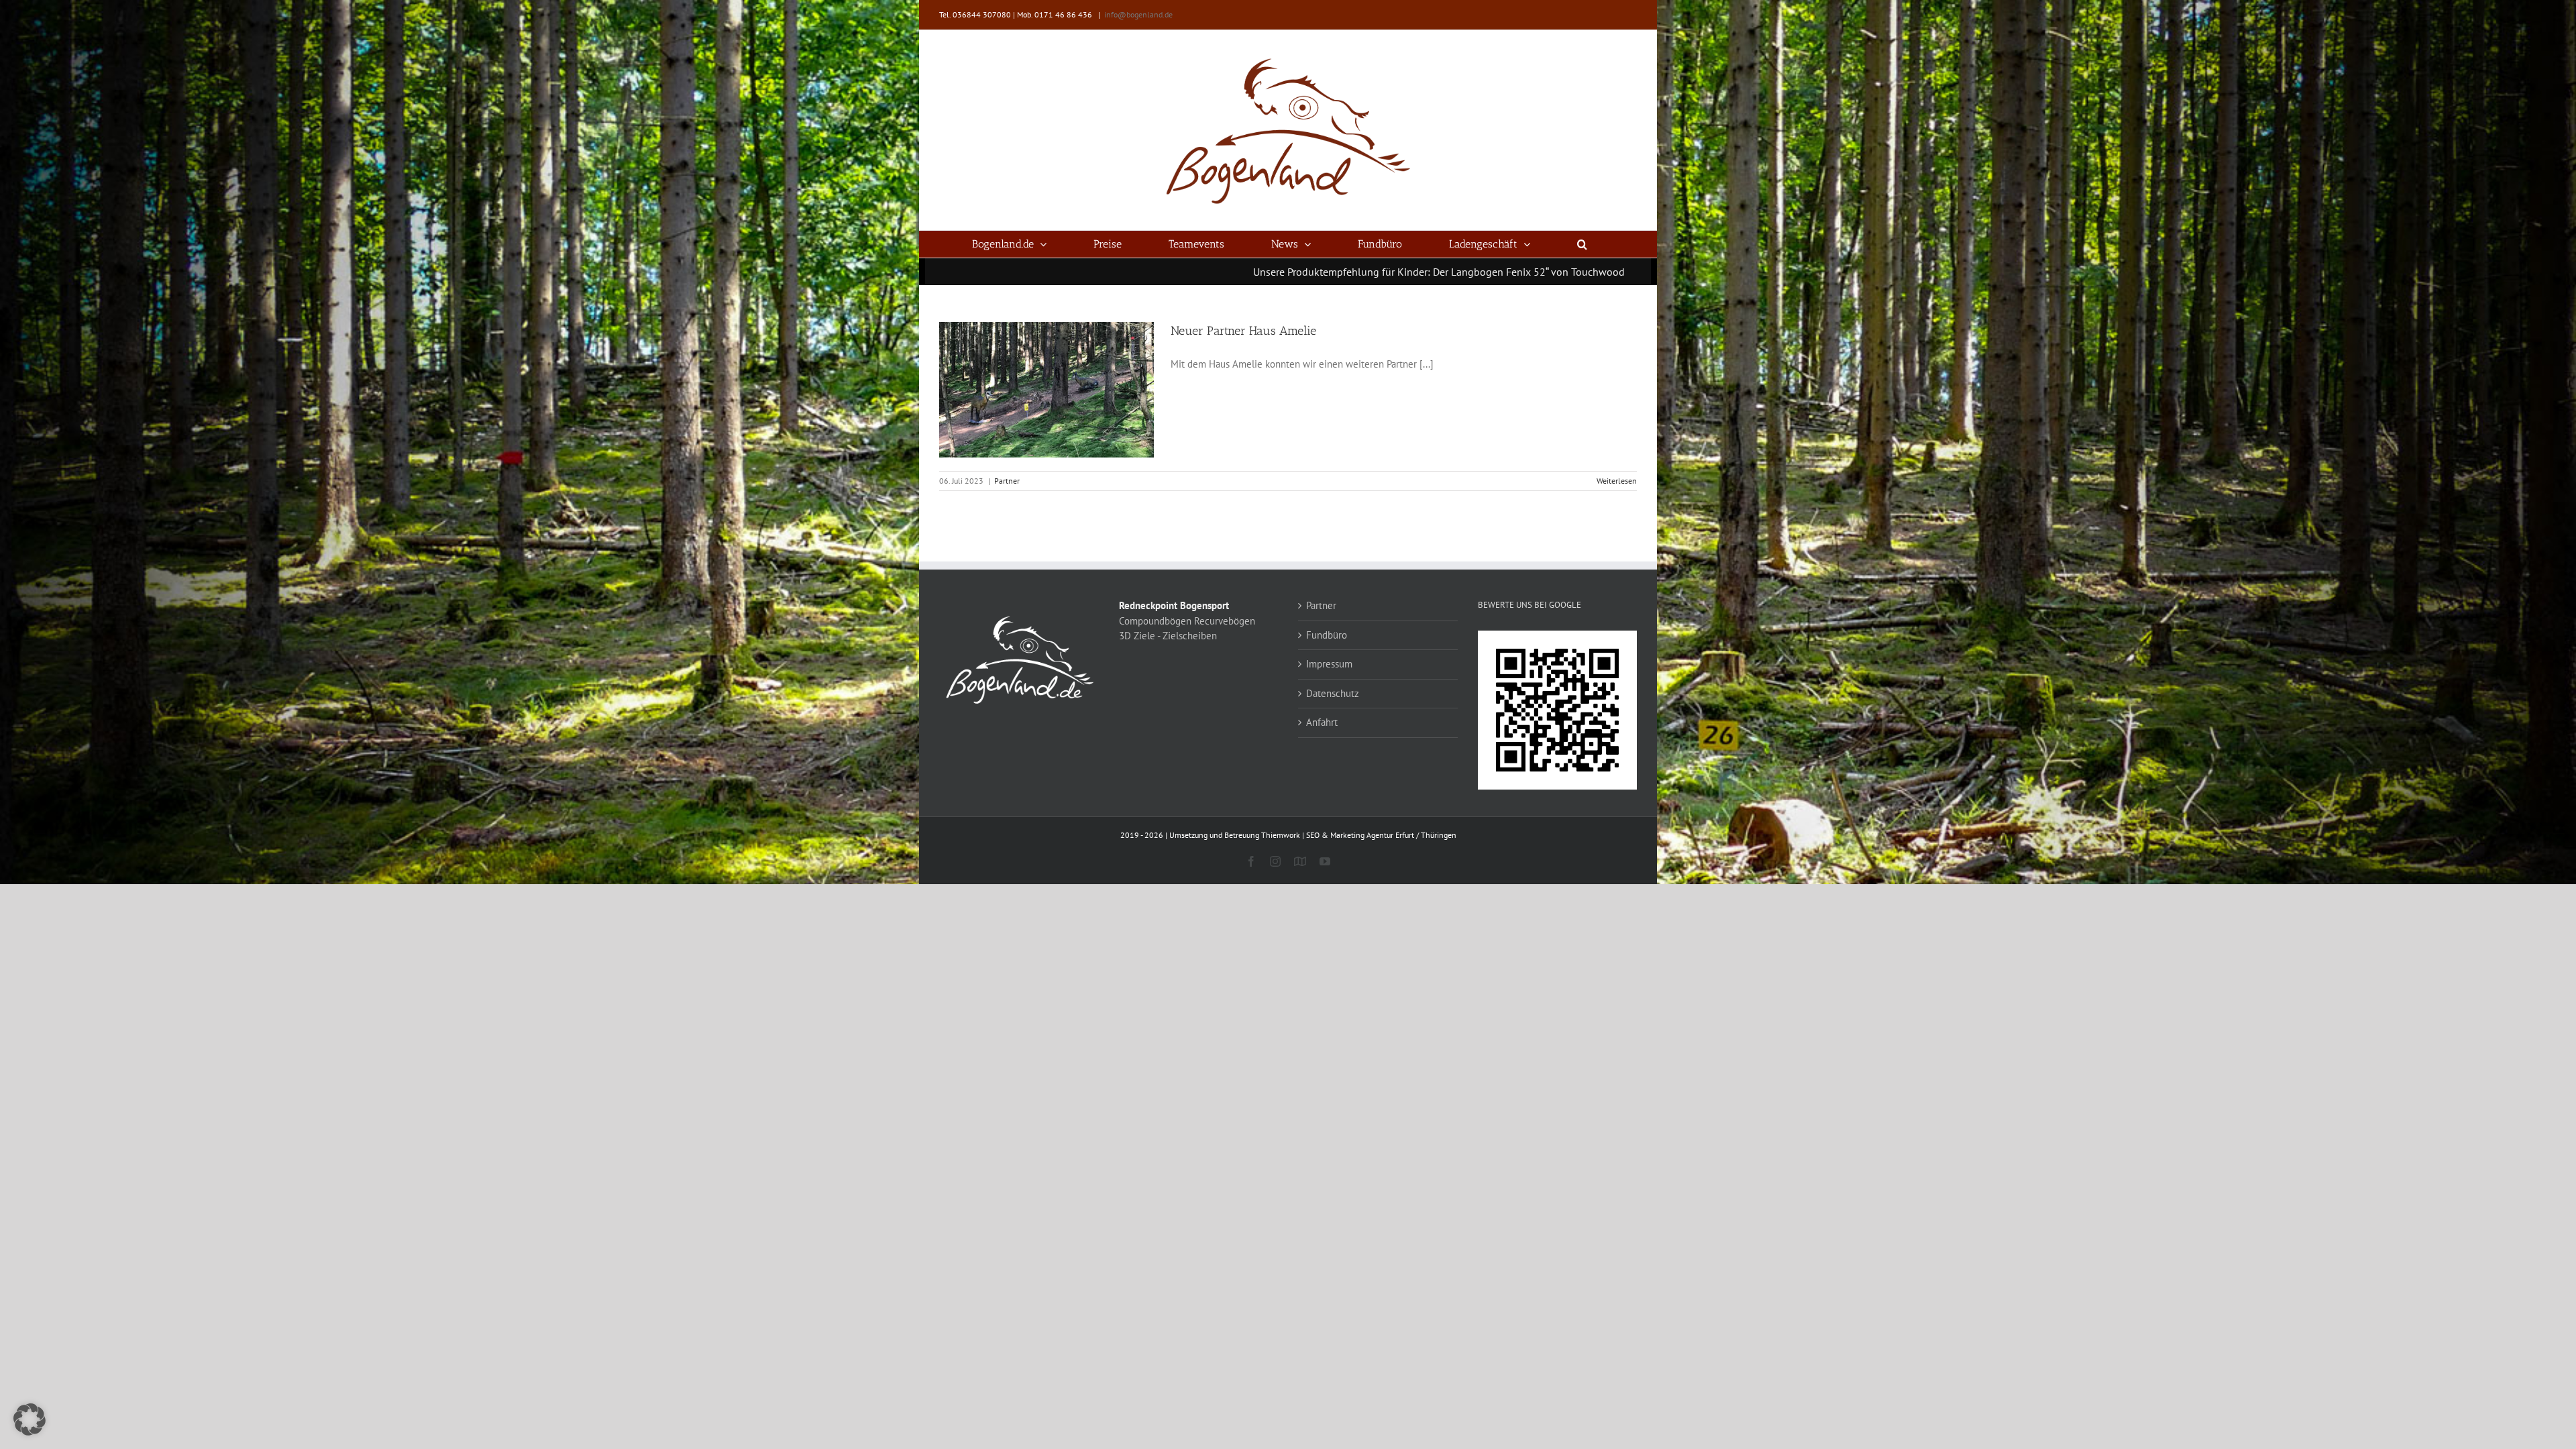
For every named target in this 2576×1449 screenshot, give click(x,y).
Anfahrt (1322, 722)
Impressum (1329, 664)
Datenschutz (1333, 693)
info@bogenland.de (1138, 14)
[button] (1582, 244)
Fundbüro (1327, 635)
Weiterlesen (1617, 481)
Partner (1007, 481)
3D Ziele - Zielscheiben (1168, 636)
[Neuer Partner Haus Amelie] (1046, 390)
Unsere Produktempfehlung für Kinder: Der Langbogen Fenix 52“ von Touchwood (1217, 272)
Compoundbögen (1155, 621)
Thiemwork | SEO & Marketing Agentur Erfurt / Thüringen (1359, 835)
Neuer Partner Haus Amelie (1243, 331)
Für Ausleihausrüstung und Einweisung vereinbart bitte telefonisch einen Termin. (1621, 272)
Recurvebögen (1225, 621)
